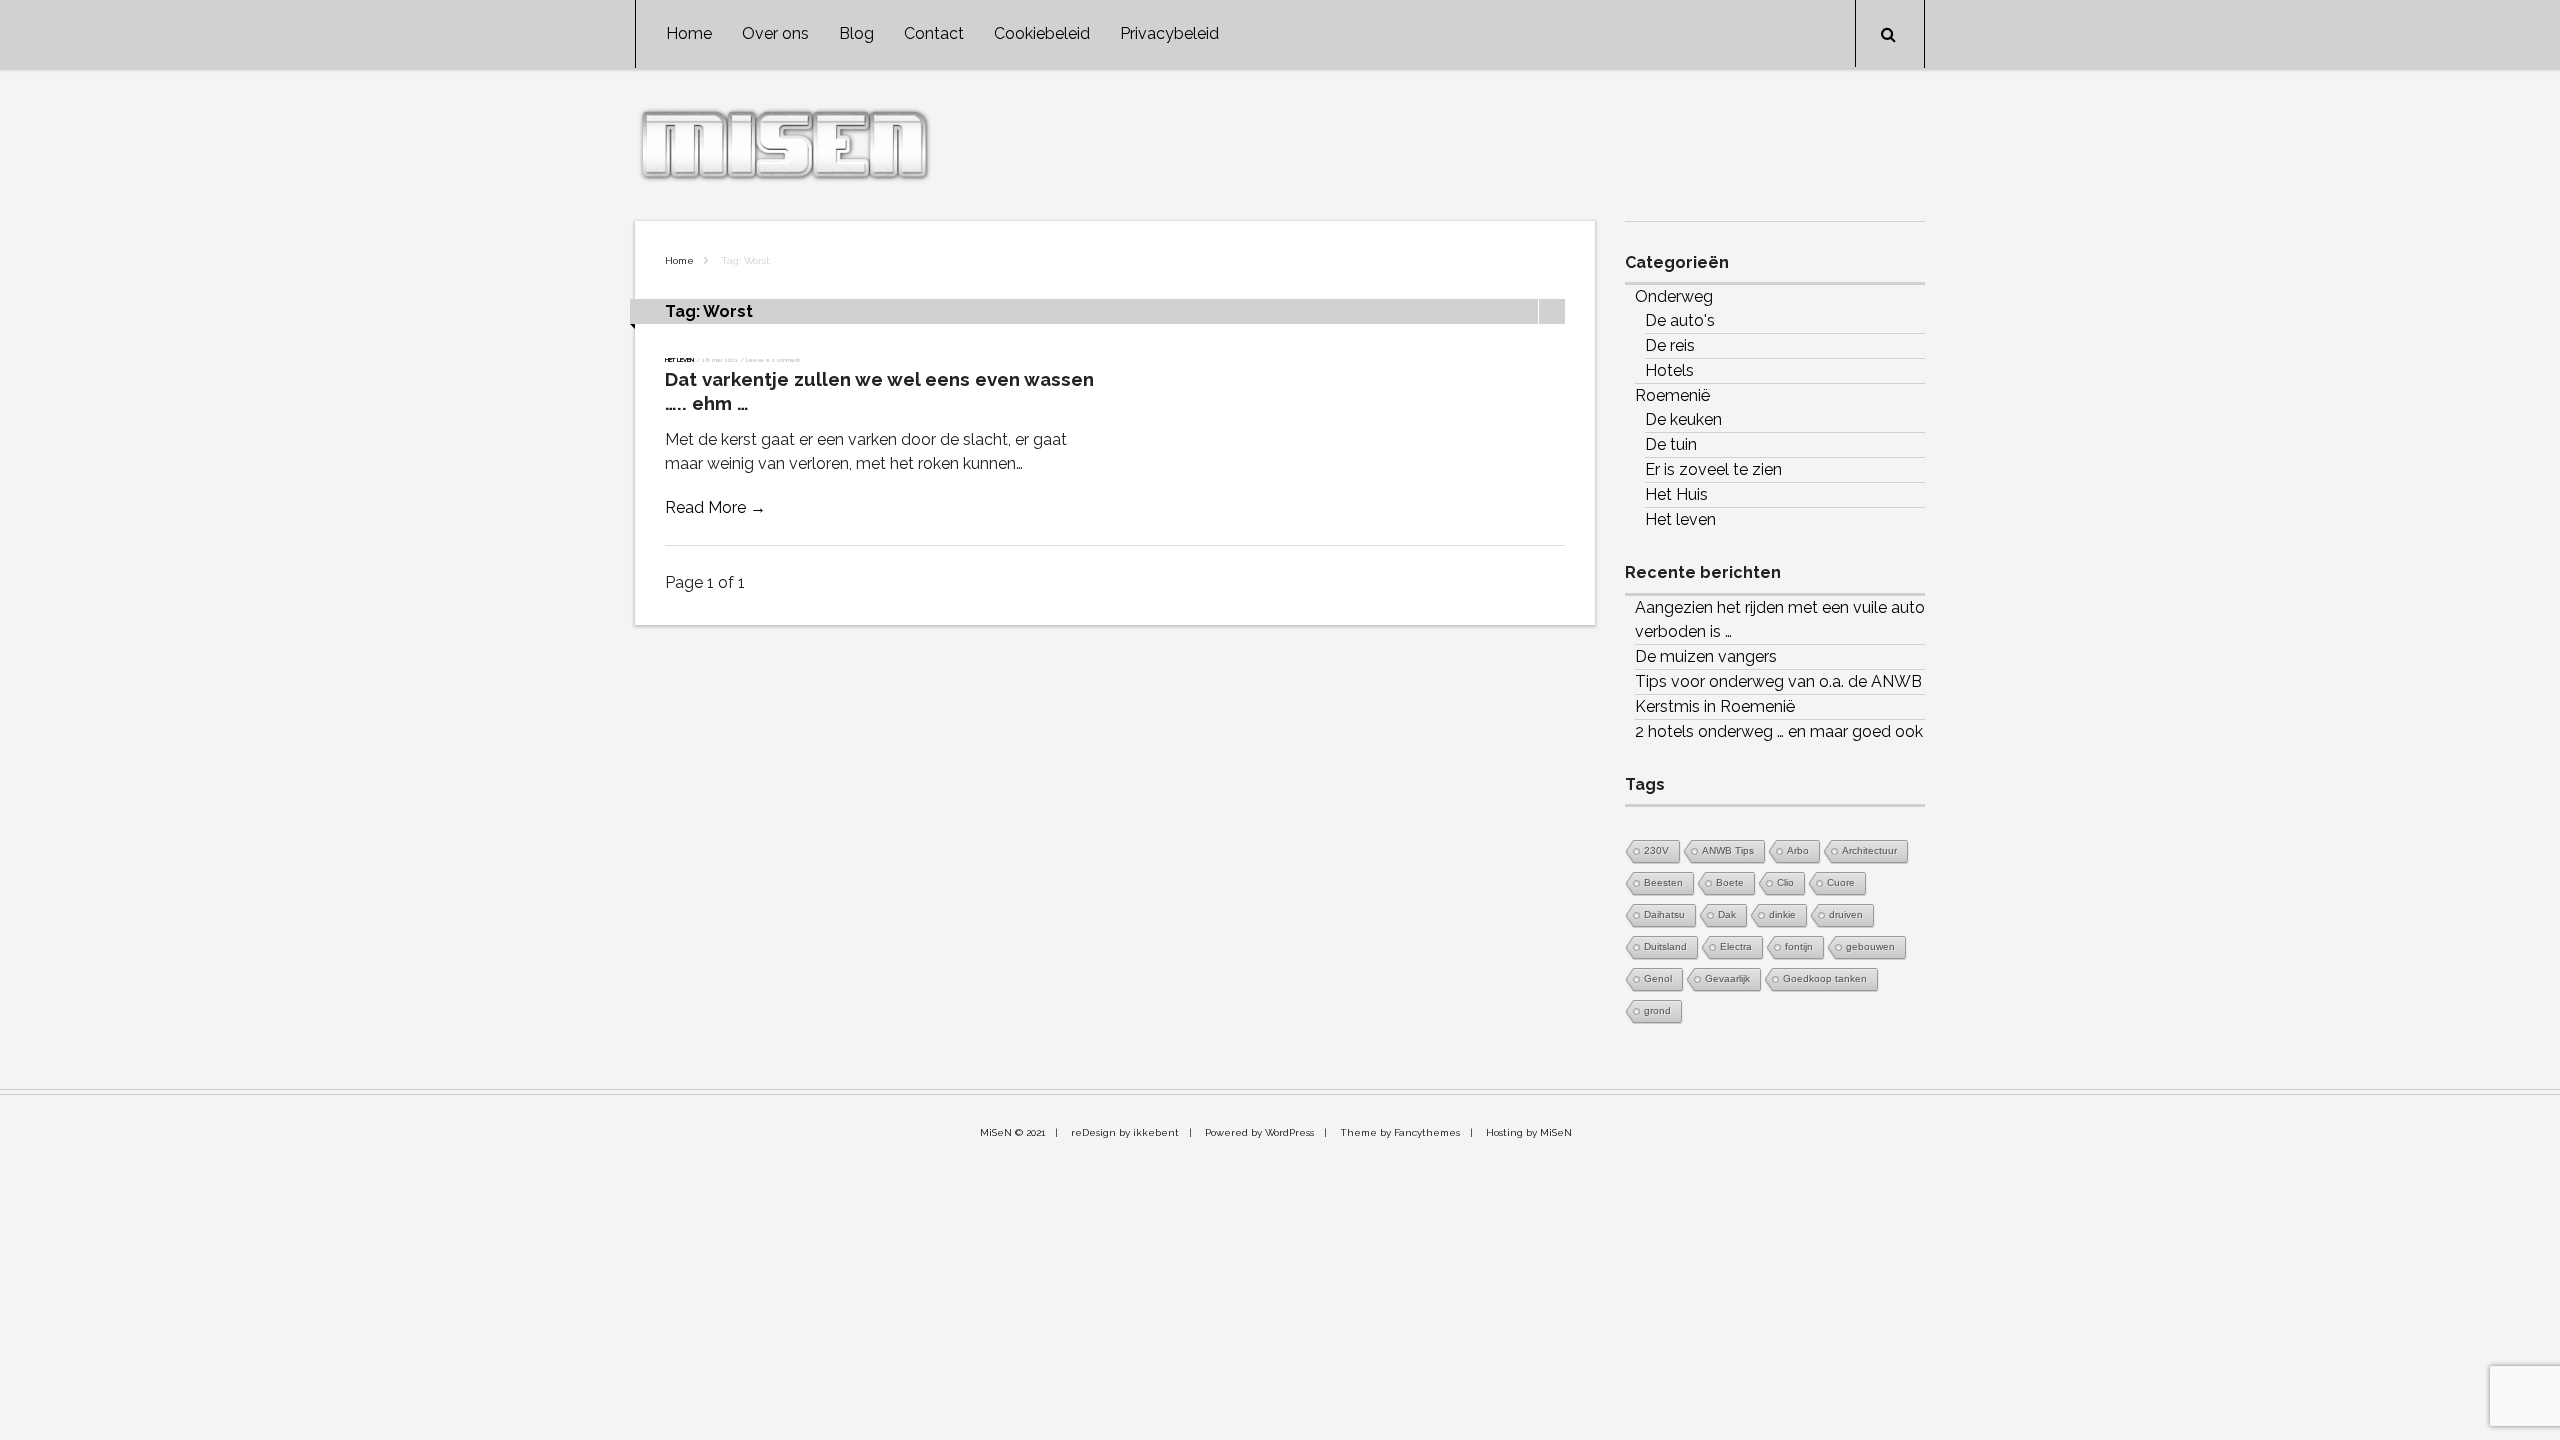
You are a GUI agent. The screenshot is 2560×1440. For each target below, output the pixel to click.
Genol (1658, 978)
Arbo (1798, 850)
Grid (1525, 311)
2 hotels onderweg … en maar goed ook (1779, 731)
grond (1657, 1010)
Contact (934, 33)
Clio (1785, 882)
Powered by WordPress (1259, 1132)
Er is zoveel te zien (1713, 469)
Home (689, 33)
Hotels (1669, 370)
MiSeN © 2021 (1012, 1132)
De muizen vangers (1706, 656)
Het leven (679, 359)
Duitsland (1665, 946)
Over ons (775, 33)
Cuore (1841, 882)
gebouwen (1870, 946)
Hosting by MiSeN (1529, 1132)
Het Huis (1676, 494)
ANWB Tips (1728, 850)
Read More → (715, 507)
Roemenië (1672, 395)
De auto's (1680, 320)
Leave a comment (773, 359)
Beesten (1663, 882)
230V (1656, 850)
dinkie (1782, 914)
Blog (856, 33)
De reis (1670, 345)
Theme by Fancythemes (1400, 1132)
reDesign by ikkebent (1125, 1132)
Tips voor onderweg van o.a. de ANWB (1778, 681)
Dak (1727, 914)
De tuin (1671, 444)
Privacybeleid (1169, 33)
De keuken (1683, 419)
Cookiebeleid (1042, 33)
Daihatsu (1664, 914)
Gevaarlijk (1727, 978)
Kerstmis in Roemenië (1715, 706)
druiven (1846, 914)
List (1552, 311)
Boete (1730, 882)
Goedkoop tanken (1825, 978)
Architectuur (1869, 850)
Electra (1736, 946)
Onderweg (1674, 296)
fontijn (1799, 946)
